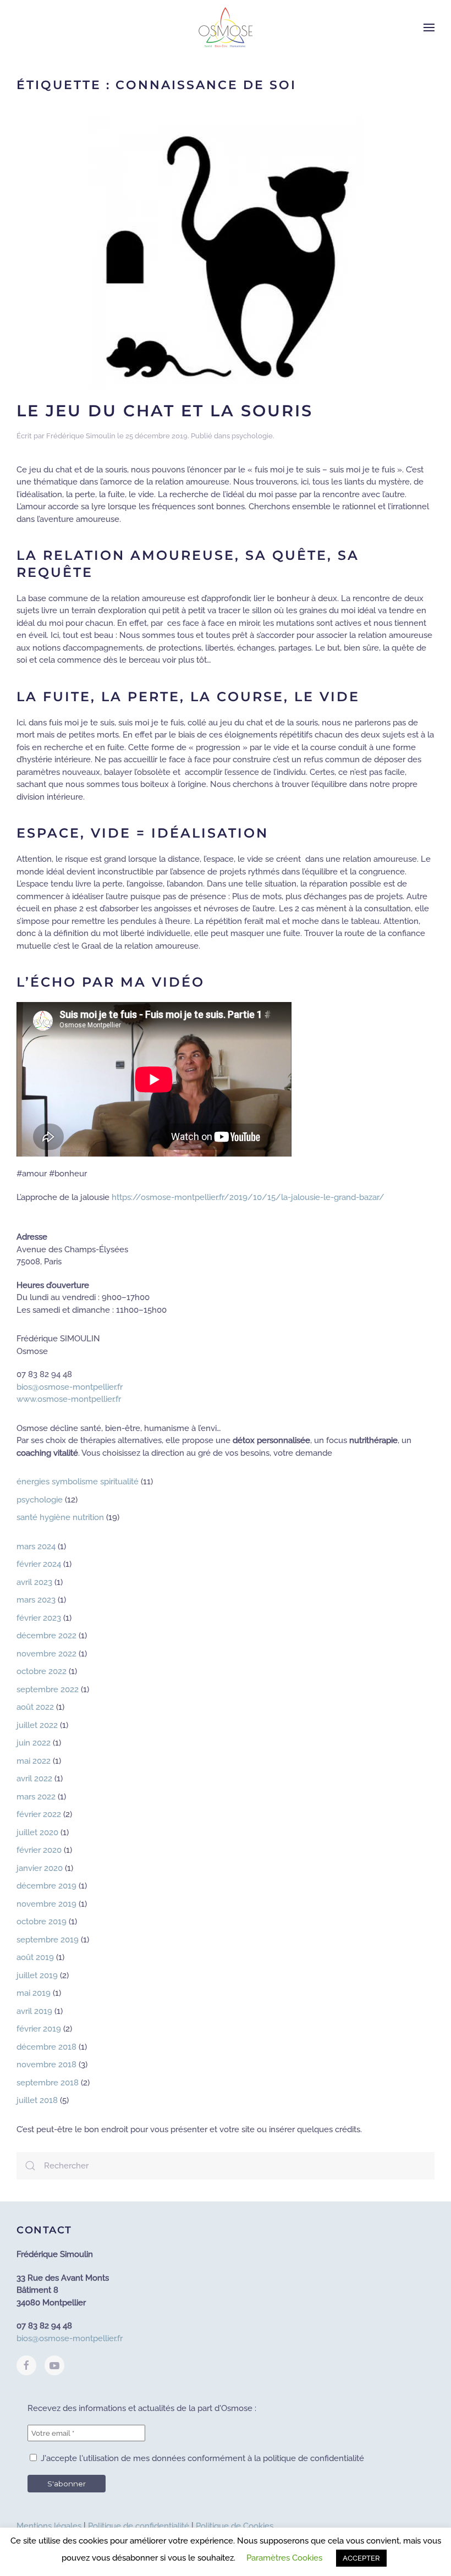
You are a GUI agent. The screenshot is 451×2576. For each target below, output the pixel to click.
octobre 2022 (42, 1671)
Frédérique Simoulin (81, 436)
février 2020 (39, 1850)
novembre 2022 (46, 1654)
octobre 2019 (42, 1922)
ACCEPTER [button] (361, 2558)
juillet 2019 (37, 1975)
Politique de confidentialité (139, 2526)
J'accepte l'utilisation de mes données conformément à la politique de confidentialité (201, 2458)
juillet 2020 (37, 1832)
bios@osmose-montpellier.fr (70, 1387)
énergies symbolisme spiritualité (78, 1482)
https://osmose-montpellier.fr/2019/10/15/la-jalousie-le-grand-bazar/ (248, 1197)
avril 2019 (34, 2011)
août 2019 (35, 1957)
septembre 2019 (48, 1940)
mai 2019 (34, 1993)
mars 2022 (36, 1797)
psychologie (252, 436)
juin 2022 (34, 1743)
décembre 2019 (46, 1886)
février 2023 (39, 1618)
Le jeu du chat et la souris (165, 411)
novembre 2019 (46, 1904)
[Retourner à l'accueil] (226, 27)
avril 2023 (34, 1582)
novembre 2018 (46, 2065)
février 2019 (39, 2029)
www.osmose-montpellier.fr (69, 1399)
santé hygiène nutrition (60, 1517)
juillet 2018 (37, 2100)
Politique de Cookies (235, 2526)
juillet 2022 (37, 1725)
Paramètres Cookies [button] (284, 2558)
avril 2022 (34, 1779)
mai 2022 (34, 1761)
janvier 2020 (40, 1868)
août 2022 (35, 1707)
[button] (429, 27)
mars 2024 (36, 1546)
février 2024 (39, 1564)
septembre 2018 (48, 2083)
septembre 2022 (48, 1689)
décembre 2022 (46, 1636)
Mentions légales (49, 2526)
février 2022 (39, 1814)
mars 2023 (36, 1600)
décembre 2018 (46, 2047)
